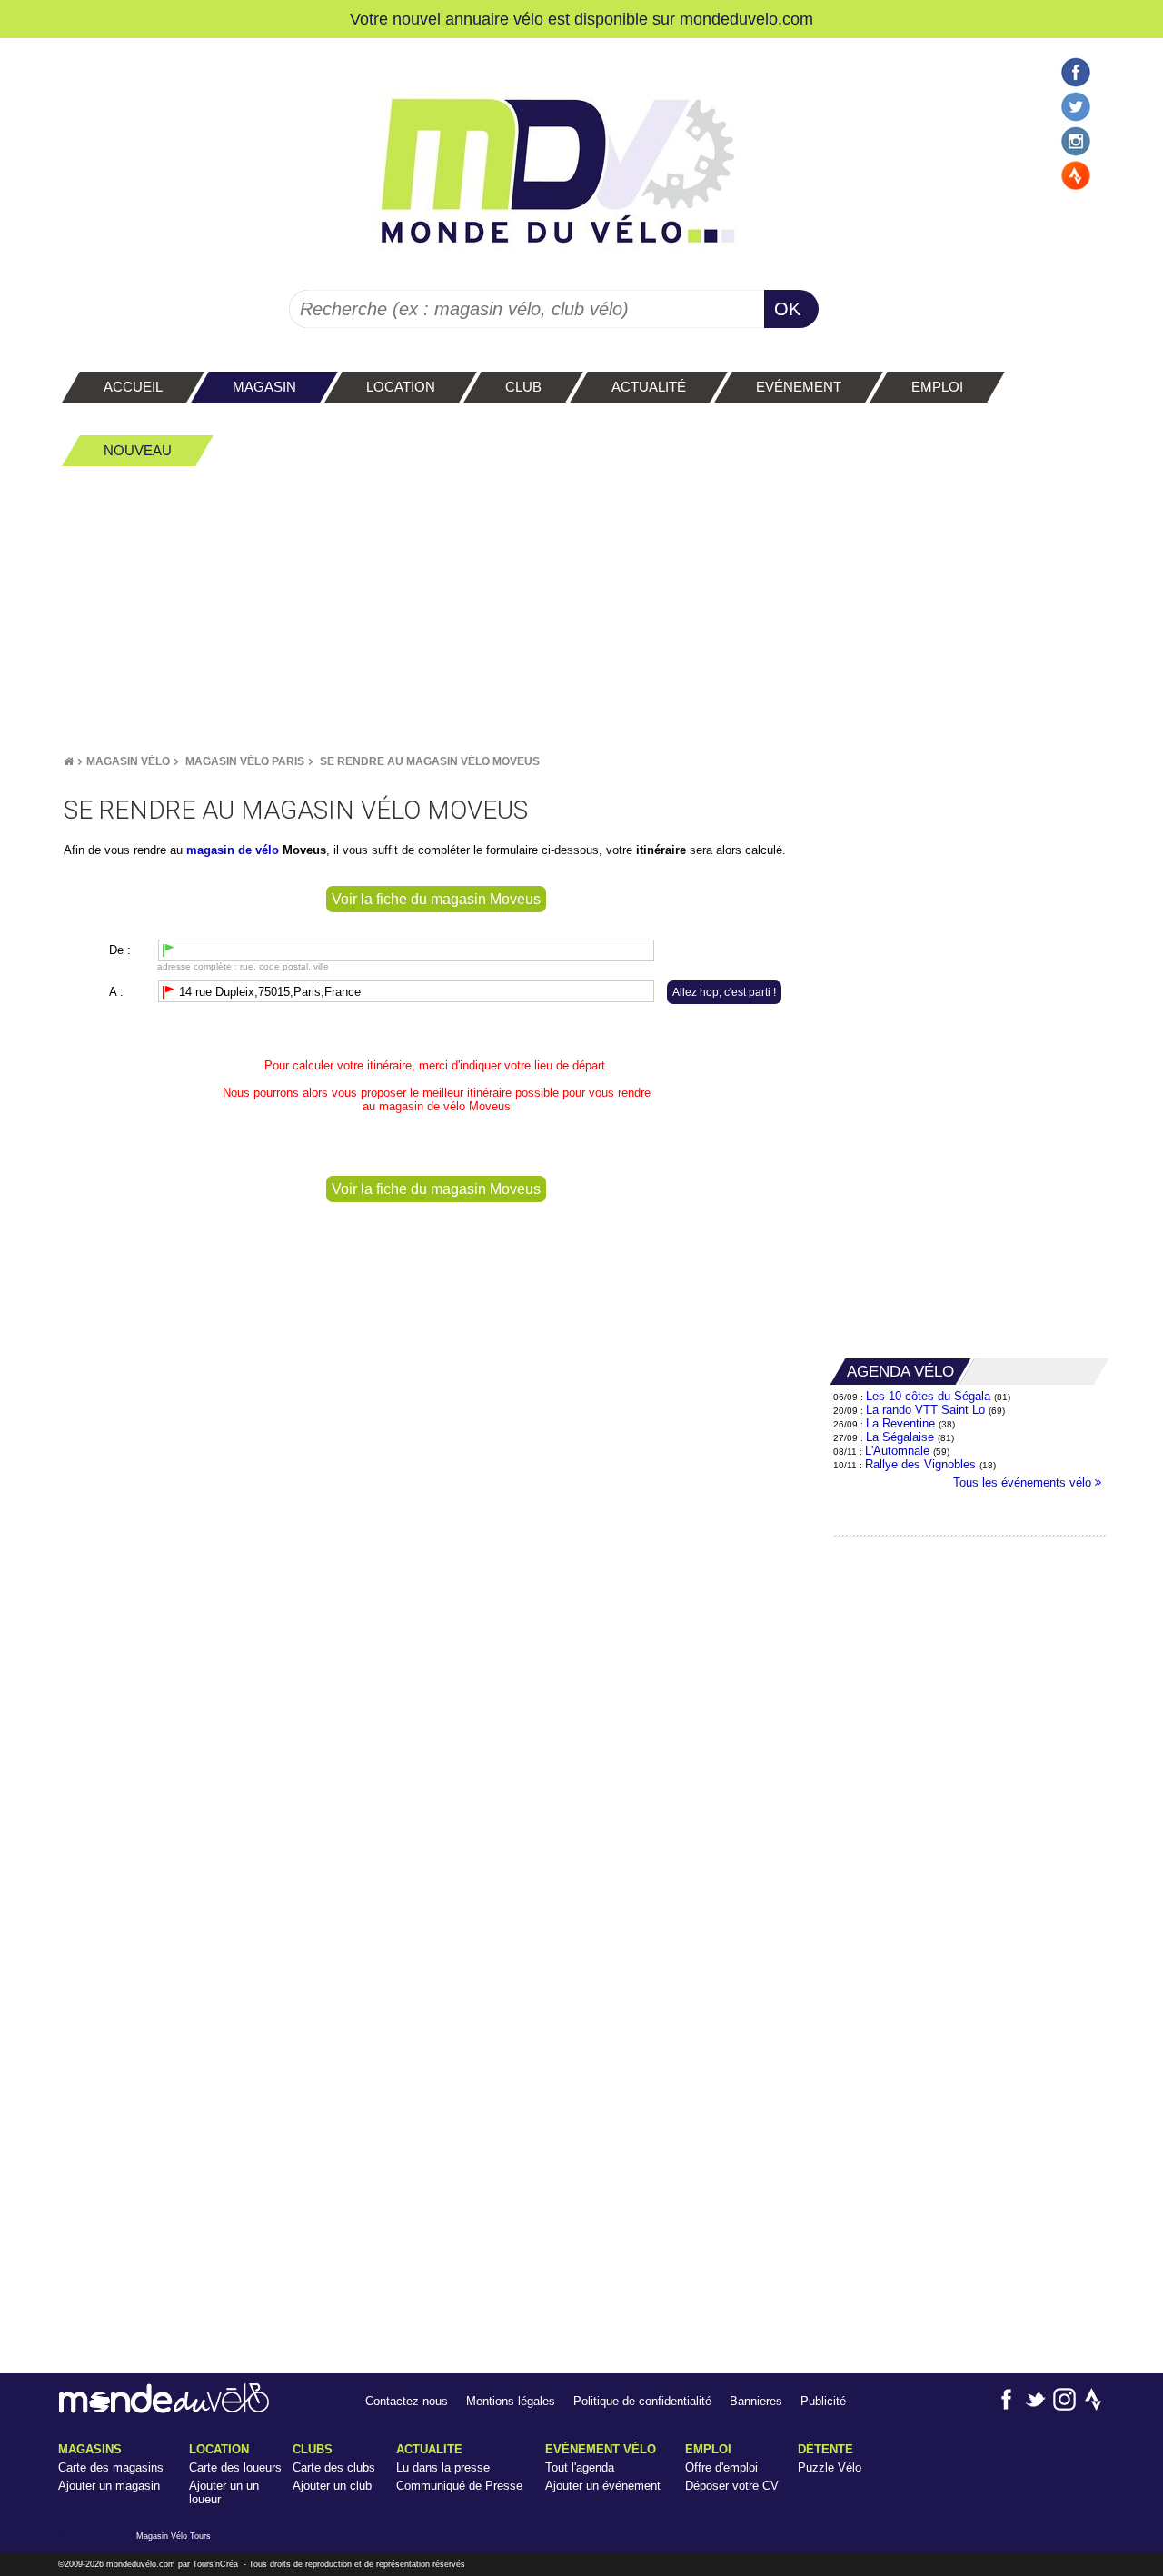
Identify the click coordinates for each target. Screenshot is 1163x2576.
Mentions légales (511, 2401)
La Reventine (902, 1423)
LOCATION (219, 2449)
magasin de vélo (422, 1106)
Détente (825, 2449)
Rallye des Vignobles (920, 1464)
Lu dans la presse (443, 2467)
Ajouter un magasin (109, 2486)
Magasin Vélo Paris (245, 761)
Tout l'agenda (580, 2467)
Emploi (708, 2449)
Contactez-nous (407, 2401)
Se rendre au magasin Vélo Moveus (430, 761)
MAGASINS (90, 2449)
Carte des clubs (334, 2467)
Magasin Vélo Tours (174, 2536)
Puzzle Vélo (830, 2467)
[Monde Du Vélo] (69, 761)
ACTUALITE (429, 2449)
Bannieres (756, 2401)
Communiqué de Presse (459, 2486)
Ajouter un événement (603, 2486)
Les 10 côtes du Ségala (928, 1396)
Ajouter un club (332, 2486)
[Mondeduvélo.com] (164, 2409)
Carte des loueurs (235, 2467)
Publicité (823, 2401)
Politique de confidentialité (642, 2401)
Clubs (313, 2449)
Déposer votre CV (732, 2486)
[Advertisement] (581, 610)
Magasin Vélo (128, 761)
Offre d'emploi (721, 2467)
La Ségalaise (900, 1437)
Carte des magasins (111, 2467)
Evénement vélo (601, 2449)
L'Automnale (897, 1451)
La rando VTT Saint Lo (925, 1410)
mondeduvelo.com (746, 19)
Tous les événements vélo (1024, 1482)
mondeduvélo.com (141, 2564)
